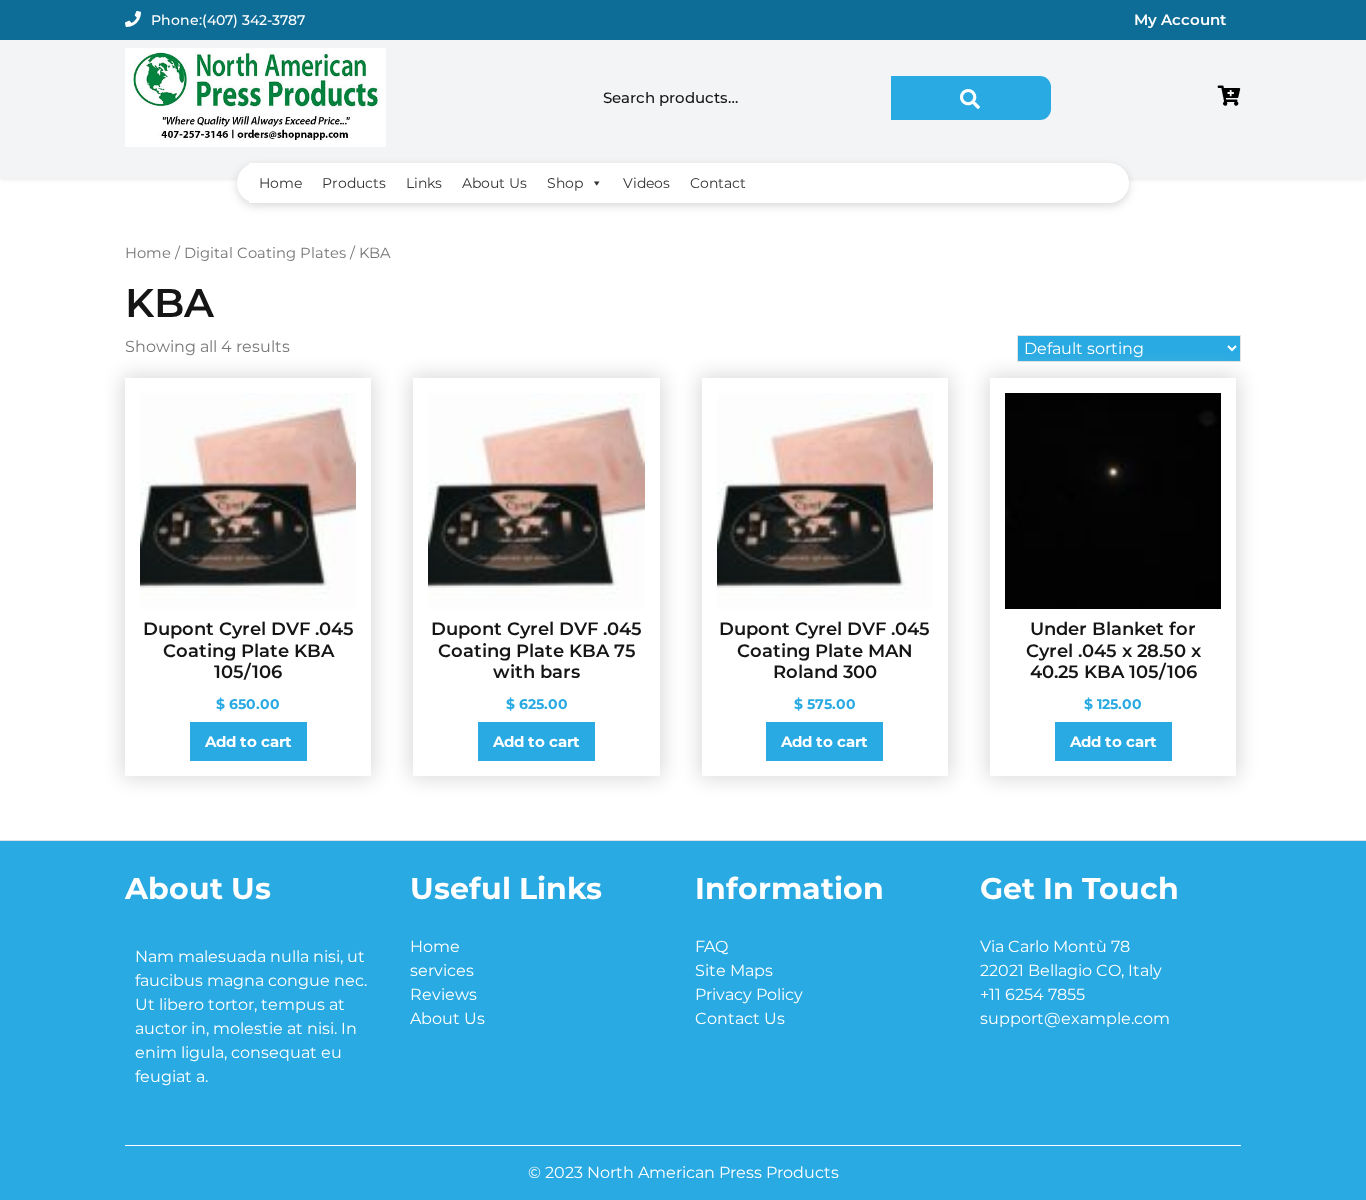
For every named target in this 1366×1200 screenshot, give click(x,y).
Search (971, 98)
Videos (646, 183)
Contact (718, 183)
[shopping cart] (1229, 97)
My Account (1180, 19)
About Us (494, 183)
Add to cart (248, 741)
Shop (565, 183)
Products (354, 183)
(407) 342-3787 (253, 20)
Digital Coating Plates (265, 253)
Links (424, 183)
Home (280, 183)
